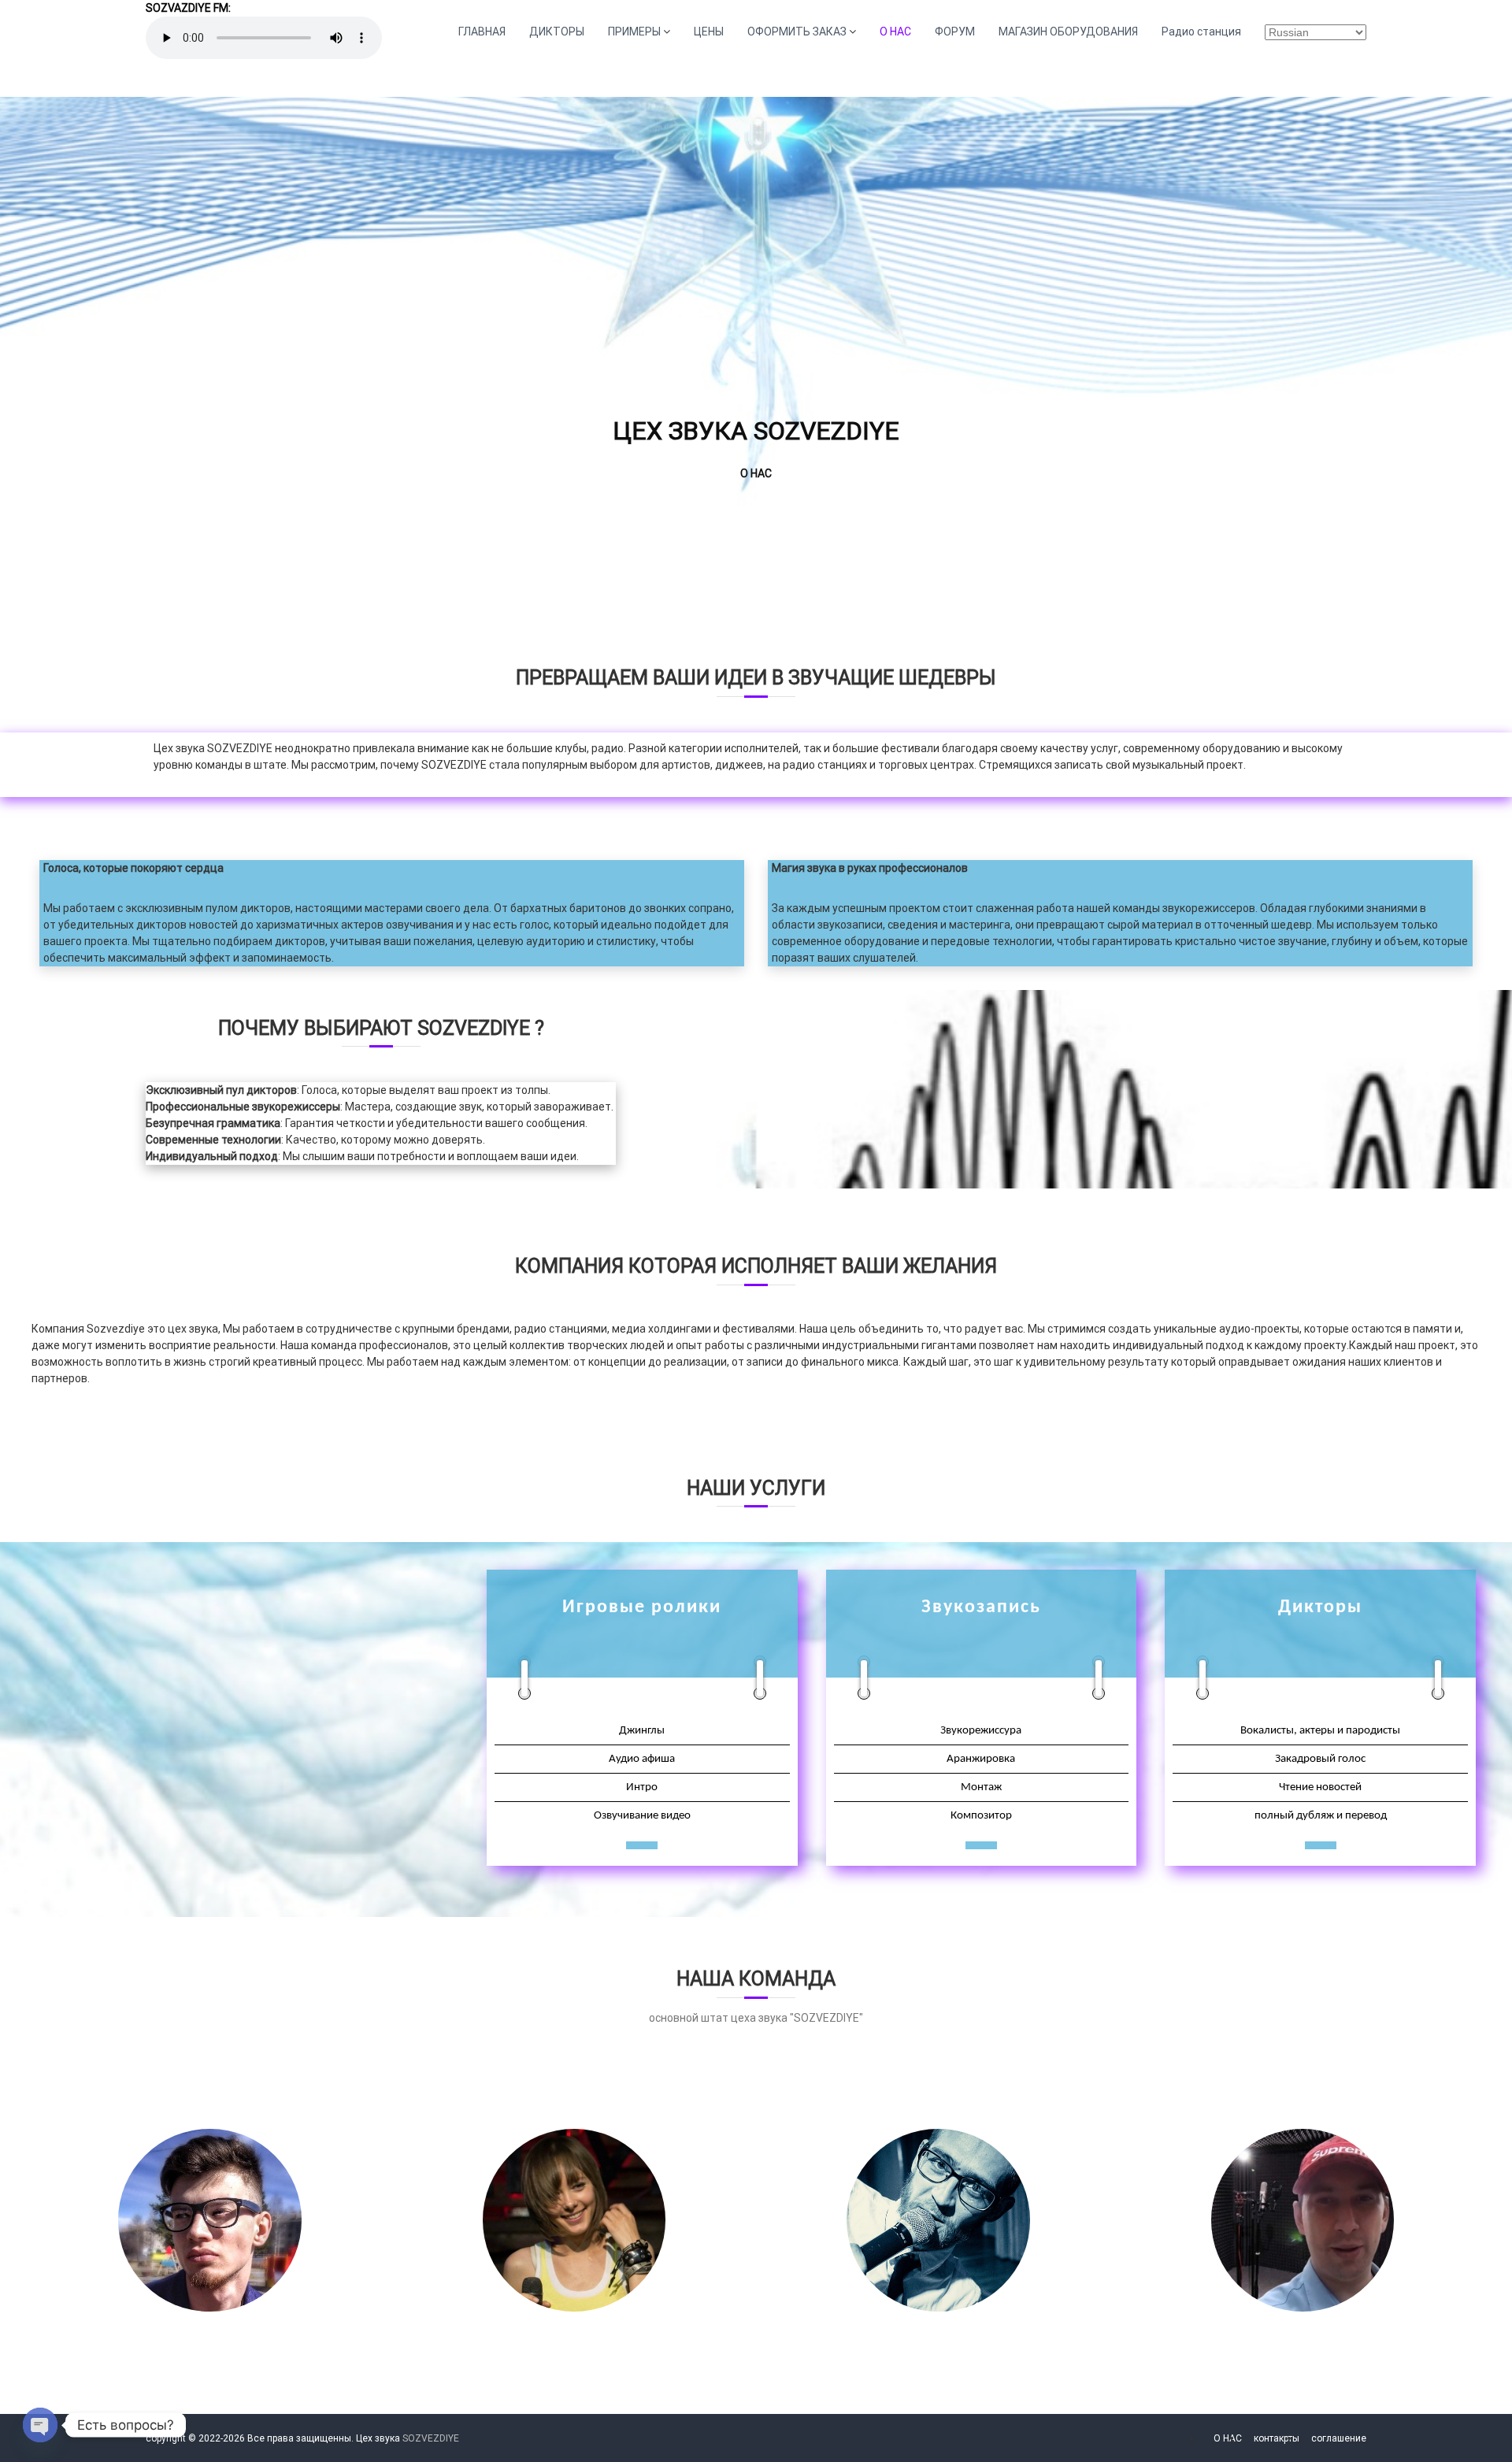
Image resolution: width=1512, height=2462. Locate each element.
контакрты (1277, 2438)
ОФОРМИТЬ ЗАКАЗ (797, 32)
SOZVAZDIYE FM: (188, 8)
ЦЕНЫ (709, 32)
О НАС (895, 32)
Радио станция (1201, 32)
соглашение (1339, 2438)
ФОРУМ (955, 32)
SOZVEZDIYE (431, 2438)
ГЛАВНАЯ (482, 32)
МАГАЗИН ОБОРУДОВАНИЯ (1068, 32)
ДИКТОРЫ (557, 32)
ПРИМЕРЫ (634, 32)
